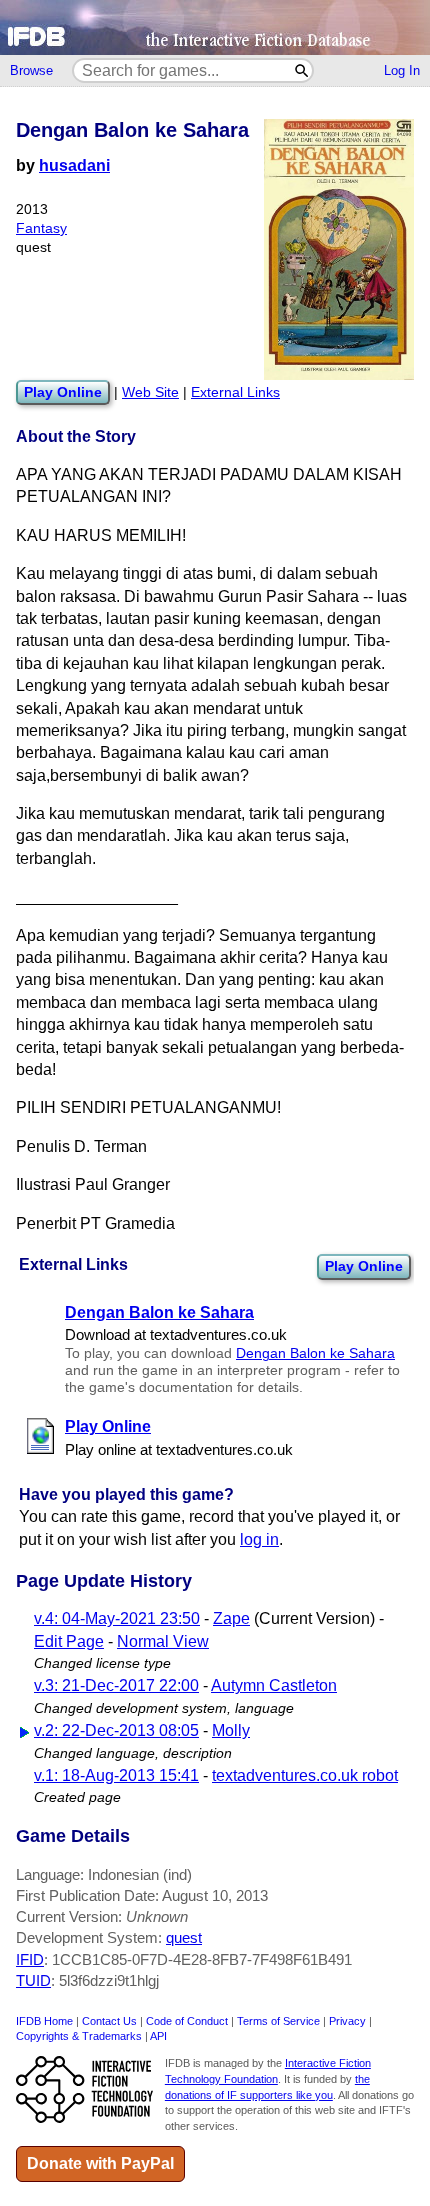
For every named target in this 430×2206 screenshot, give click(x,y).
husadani (74, 165)
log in (259, 1539)
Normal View (163, 1641)
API (158, 2036)
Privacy (347, 2021)
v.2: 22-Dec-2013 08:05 (116, 1730)
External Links (235, 392)
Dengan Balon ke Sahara (315, 1353)
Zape (231, 1618)
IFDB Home (44, 2021)
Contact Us (109, 2021)
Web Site (150, 392)
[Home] (215, 27)
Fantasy (41, 228)
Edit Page (69, 1641)
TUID (33, 1980)
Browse (31, 70)
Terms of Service (278, 2021)
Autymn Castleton (274, 1685)
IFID (30, 1959)
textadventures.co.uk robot (305, 1775)
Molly (231, 1730)
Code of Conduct (187, 2021)
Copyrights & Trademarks (79, 2036)
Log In (402, 70)
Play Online (364, 1266)
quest (184, 1937)
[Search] (302, 70)
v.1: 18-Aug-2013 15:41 (116, 1775)
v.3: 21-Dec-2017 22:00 (116, 1685)
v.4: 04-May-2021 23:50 (117, 1618)
